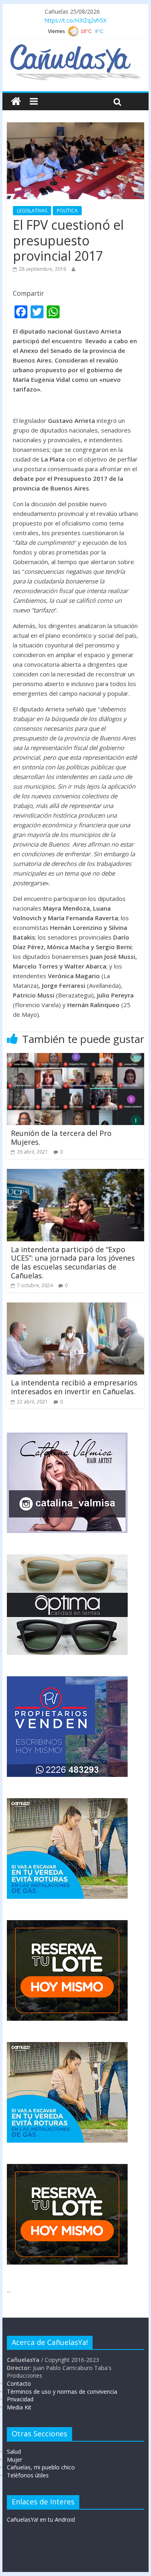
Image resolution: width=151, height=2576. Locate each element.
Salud (14, 2451)
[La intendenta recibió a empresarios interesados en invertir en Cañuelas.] (76, 1307)
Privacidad (20, 2399)
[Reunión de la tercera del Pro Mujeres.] (76, 1058)
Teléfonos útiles (28, 2475)
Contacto (19, 2383)
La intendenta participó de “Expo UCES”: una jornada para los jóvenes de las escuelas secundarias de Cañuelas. (73, 1262)
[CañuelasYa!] (75, 48)
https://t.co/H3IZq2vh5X (75, 20)
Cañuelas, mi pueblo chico (41, 2467)
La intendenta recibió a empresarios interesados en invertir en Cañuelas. (74, 1387)
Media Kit (19, 2407)
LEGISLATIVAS (32, 211)
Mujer (14, 2460)
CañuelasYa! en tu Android (41, 2519)
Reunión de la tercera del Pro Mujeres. (61, 1138)
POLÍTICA (67, 211)
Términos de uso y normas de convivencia (62, 2392)
